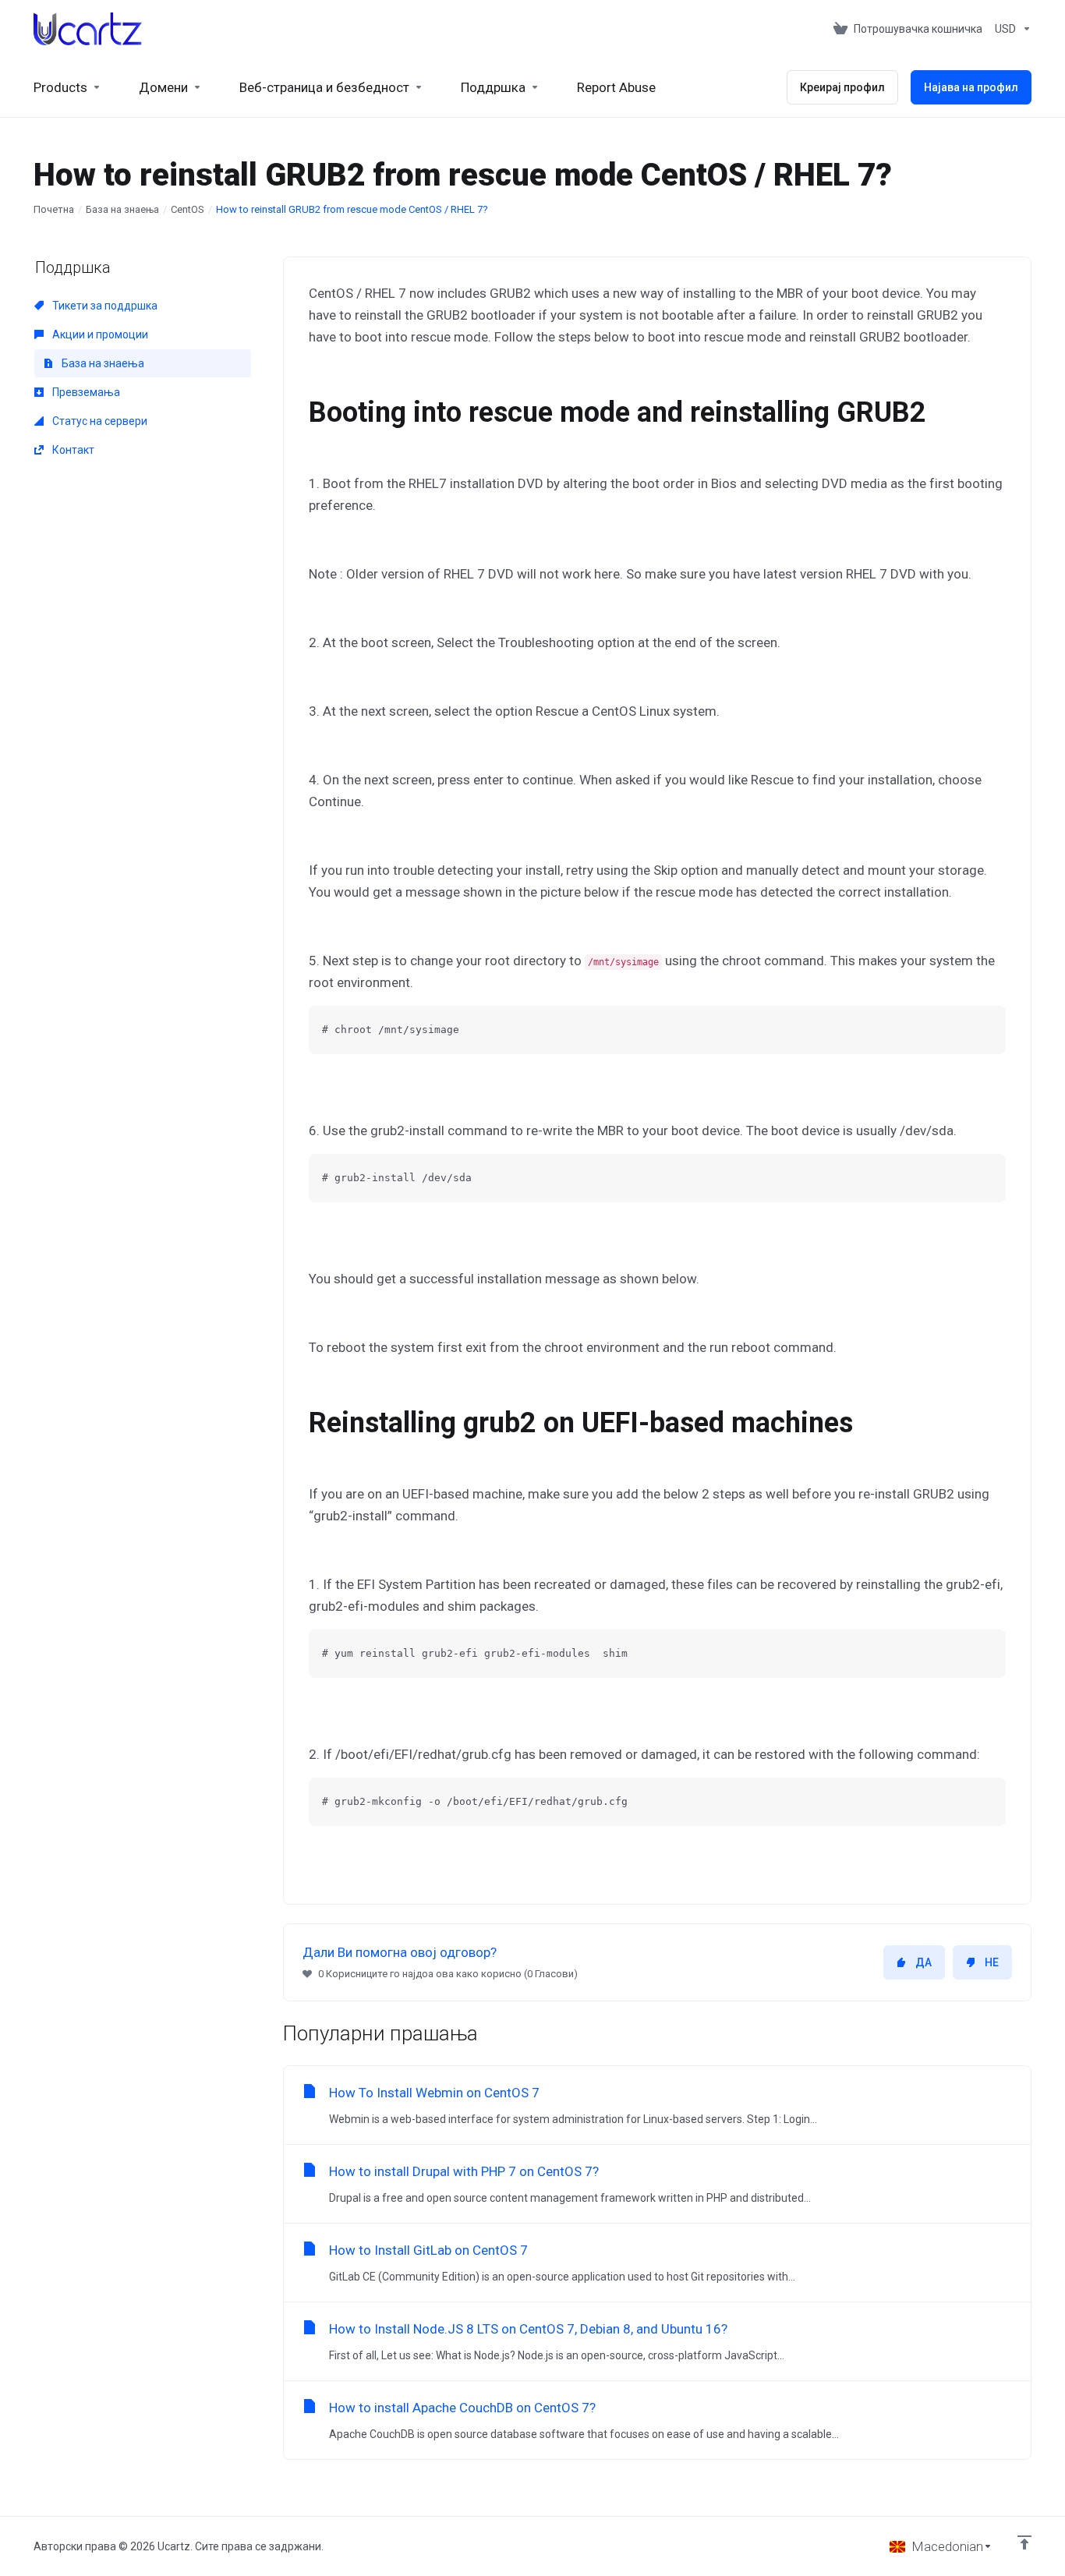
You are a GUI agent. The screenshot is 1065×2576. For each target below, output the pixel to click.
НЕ (992, 1962)
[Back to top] (1024, 2542)
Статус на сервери (99, 421)
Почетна (54, 209)
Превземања (85, 392)
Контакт (72, 450)
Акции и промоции (99, 334)
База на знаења (122, 209)
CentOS (188, 209)
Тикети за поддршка (104, 306)
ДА (923, 1962)
